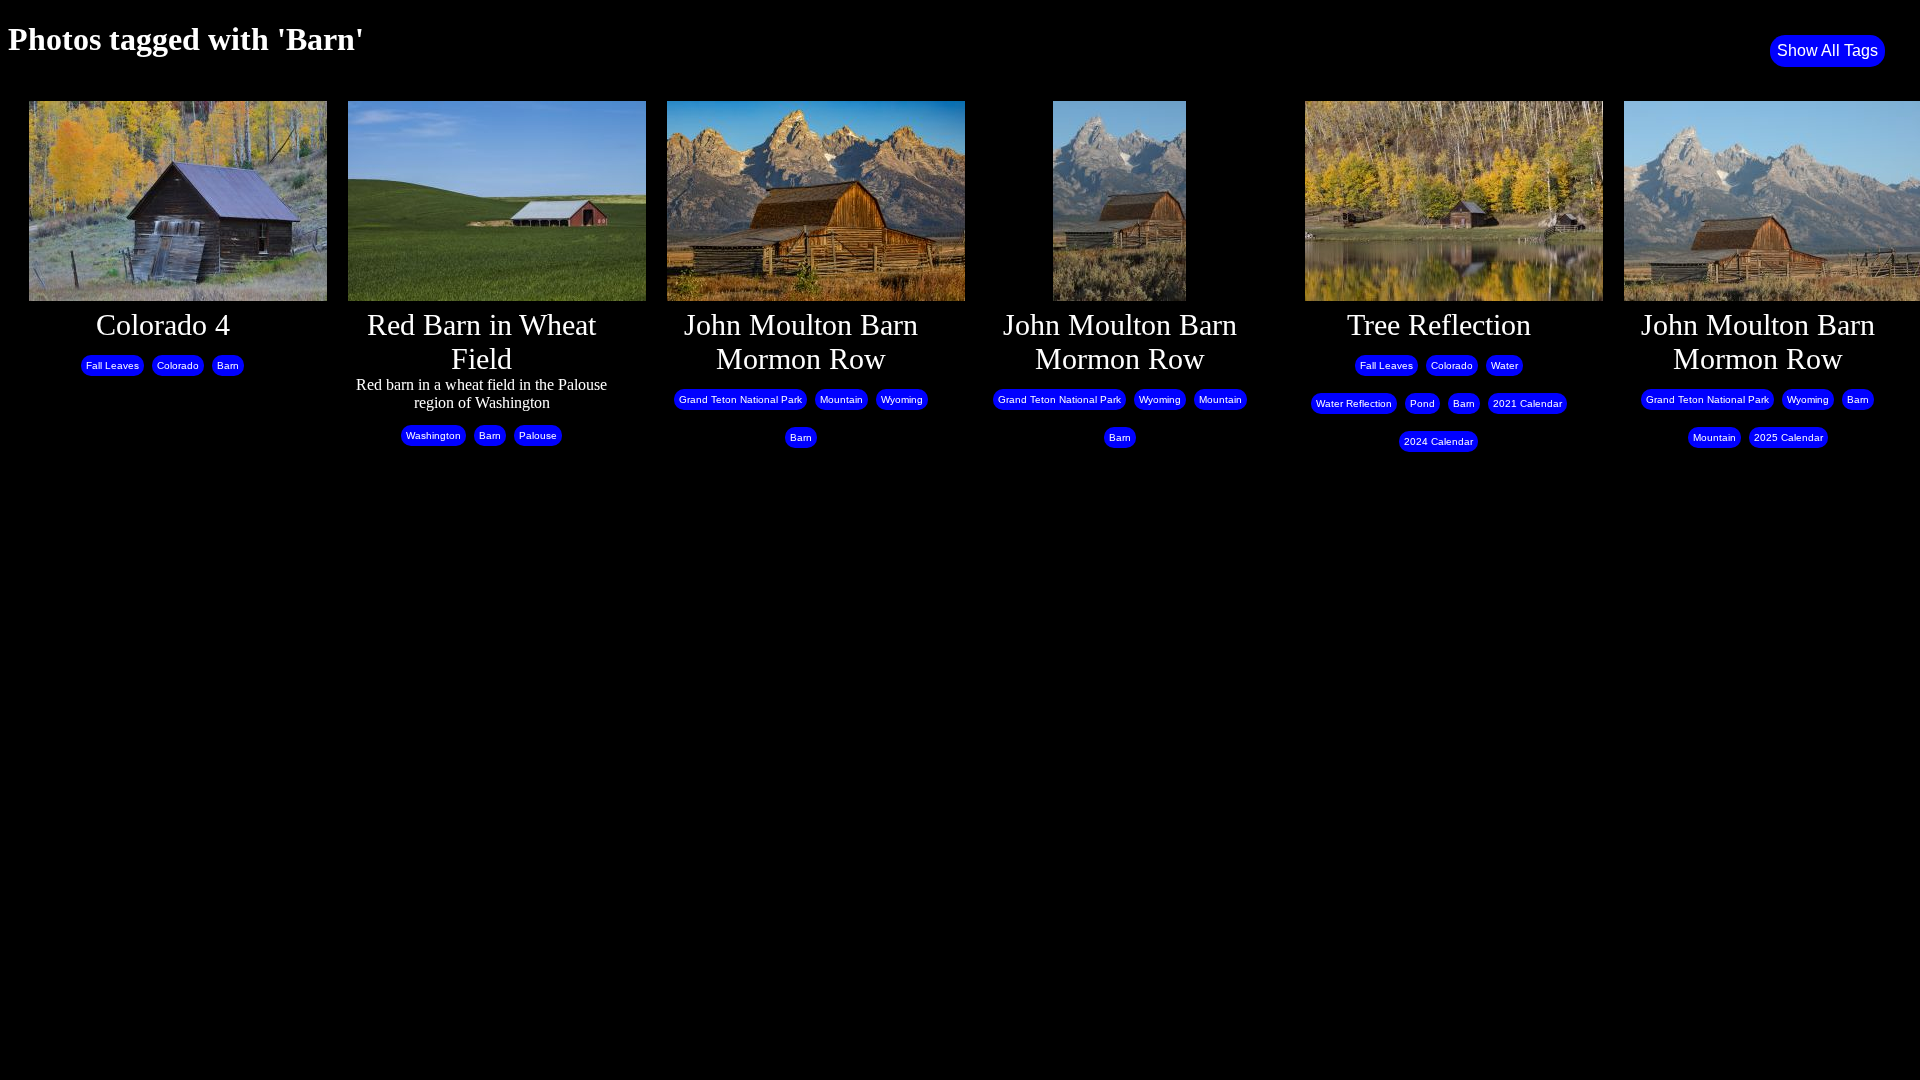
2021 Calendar (1527, 403)
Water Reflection (1354, 403)
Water (1504, 365)
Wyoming (902, 399)
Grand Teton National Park (740, 399)
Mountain (841, 399)
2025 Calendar (1788, 437)
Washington (433, 435)
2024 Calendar (1438, 441)
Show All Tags (1827, 50)
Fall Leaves (112, 365)
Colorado (178, 365)
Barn (228, 365)
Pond (1422, 403)
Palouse (538, 435)
